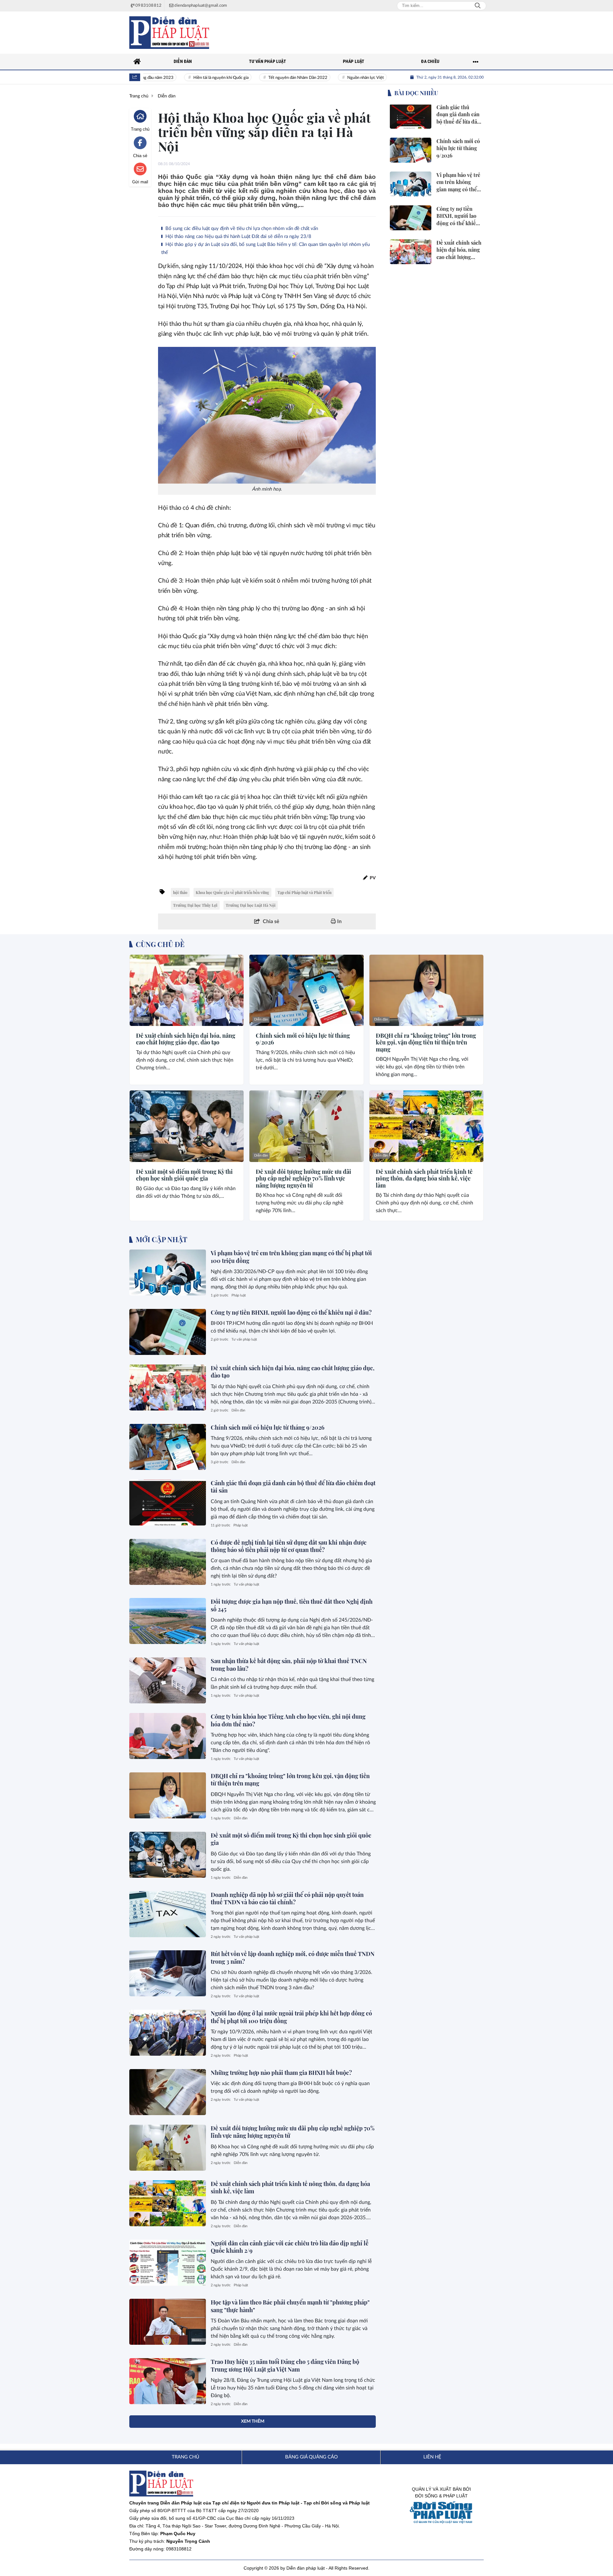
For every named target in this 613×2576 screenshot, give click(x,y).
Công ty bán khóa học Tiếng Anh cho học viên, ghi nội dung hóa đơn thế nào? (288, 1720)
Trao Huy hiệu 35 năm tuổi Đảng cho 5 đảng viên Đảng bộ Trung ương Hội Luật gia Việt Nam (285, 2365)
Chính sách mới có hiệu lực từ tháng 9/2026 (303, 1039)
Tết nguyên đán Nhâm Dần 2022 (261, 78)
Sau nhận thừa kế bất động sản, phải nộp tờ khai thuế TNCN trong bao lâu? (289, 1665)
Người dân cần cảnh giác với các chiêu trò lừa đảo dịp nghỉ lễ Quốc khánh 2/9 (290, 2247)
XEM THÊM (253, 2421)
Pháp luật (239, 1295)
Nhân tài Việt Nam (383, 78)
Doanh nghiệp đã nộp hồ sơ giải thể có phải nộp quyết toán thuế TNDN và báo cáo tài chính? (287, 1898)
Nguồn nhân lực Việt (329, 78)
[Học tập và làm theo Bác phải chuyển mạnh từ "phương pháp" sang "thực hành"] (168, 2322)
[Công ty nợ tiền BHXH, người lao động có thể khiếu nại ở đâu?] (168, 1332)
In (339, 921)
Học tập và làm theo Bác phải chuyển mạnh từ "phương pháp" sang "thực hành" (290, 2306)
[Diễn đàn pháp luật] (169, 33)
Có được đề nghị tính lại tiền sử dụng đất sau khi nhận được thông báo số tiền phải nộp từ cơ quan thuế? (289, 1546)
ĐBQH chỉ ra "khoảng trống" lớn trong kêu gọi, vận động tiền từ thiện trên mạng (426, 1043)
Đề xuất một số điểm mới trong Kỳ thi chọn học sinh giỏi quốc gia (184, 1175)
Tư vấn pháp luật (244, 1339)
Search (478, 6)
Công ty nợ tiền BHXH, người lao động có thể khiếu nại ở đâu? (291, 1312)
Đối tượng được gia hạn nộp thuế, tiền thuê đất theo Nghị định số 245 (292, 1605)
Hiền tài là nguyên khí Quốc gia (184, 78)
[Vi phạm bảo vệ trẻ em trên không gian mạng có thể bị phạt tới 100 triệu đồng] (168, 1273)
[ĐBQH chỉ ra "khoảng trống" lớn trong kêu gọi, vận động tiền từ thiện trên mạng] (426, 990)
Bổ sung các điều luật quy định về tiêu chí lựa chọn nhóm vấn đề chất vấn (241, 229)
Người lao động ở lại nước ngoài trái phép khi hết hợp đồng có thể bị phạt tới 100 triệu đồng (291, 2017)
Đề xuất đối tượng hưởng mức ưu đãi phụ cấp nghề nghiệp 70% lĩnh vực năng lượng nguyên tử (303, 1179)
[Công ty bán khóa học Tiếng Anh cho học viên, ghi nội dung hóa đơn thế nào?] (168, 1736)
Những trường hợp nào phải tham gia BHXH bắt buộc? (281, 2073)
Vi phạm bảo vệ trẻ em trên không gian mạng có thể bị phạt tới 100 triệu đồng (291, 1257)
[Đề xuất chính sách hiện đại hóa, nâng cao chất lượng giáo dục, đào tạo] (187, 990)
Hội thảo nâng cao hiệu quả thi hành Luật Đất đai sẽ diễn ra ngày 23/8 (238, 237)
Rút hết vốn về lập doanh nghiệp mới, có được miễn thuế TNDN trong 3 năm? (293, 1957)
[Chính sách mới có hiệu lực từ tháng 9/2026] (306, 990)
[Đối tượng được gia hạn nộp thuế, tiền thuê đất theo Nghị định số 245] (168, 1621)
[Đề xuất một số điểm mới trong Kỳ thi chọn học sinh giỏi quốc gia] (187, 1126)
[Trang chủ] (137, 62)
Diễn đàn (141, 1019)
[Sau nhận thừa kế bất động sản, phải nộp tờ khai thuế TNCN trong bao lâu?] (168, 1680)
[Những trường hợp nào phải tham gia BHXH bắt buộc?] (168, 2092)
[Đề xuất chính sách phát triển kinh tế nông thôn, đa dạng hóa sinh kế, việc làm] (426, 1126)
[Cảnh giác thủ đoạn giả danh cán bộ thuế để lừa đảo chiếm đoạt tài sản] (168, 1502)
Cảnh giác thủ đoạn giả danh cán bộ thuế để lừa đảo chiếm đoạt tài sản (293, 1487)
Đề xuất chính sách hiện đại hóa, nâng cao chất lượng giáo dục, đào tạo (186, 1039)
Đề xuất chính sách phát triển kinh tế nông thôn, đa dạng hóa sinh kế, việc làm (424, 1179)
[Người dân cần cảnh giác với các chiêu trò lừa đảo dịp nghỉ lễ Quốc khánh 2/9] (168, 2263)
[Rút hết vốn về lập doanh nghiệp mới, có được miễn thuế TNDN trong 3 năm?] (168, 1973)
